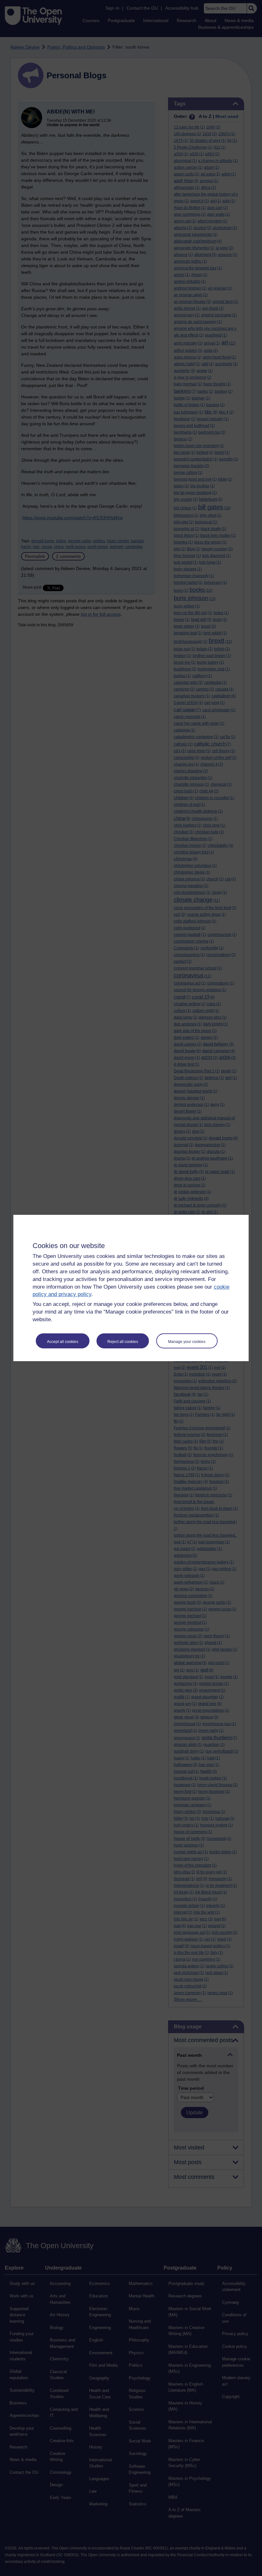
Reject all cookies (123, 1342)
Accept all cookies (63, 1342)
